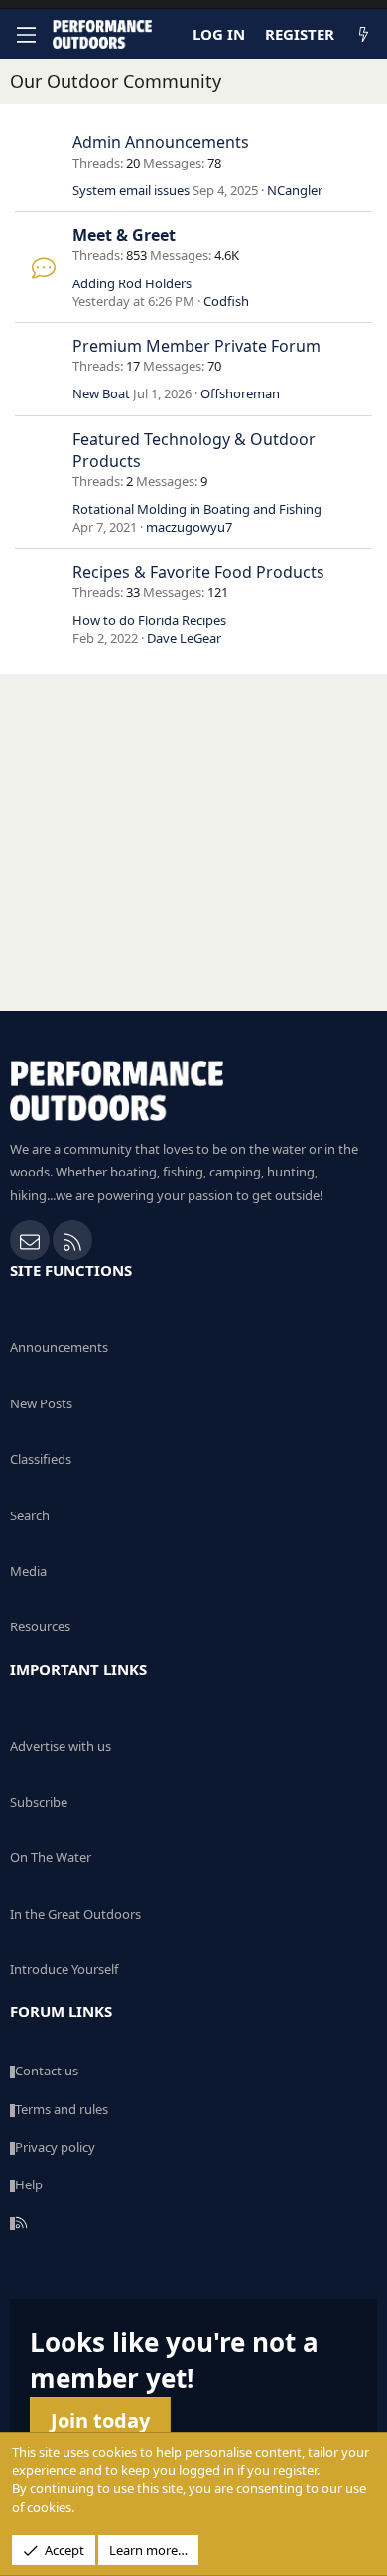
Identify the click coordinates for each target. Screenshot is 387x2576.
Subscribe (39, 1802)
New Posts (41, 1403)
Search (30, 1515)
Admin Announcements (161, 142)
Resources (40, 1626)
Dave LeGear (184, 638)
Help (29, 2184)
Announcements (59, 1347)
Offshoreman (240, 393)
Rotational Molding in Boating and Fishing (197, 509)
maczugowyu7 (189, 527)
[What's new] (364, 34)
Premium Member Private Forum (196, 346)
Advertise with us (61, 1746)
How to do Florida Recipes (149, 620)
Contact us (47, 2071)
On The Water (51, 1857)
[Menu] (26, 35)
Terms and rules (62, 2109)
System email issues (131, 190)
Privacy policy (55, 2147)
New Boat (101, 393)
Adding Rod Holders (132, 283)
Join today (100, 2421)
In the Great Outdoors (75, 1914)
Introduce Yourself (64, 1969)
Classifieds (41, 1459)
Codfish (226, 301)
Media (28, 1571)
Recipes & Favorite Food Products (198, 572)
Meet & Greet (124, 235)
